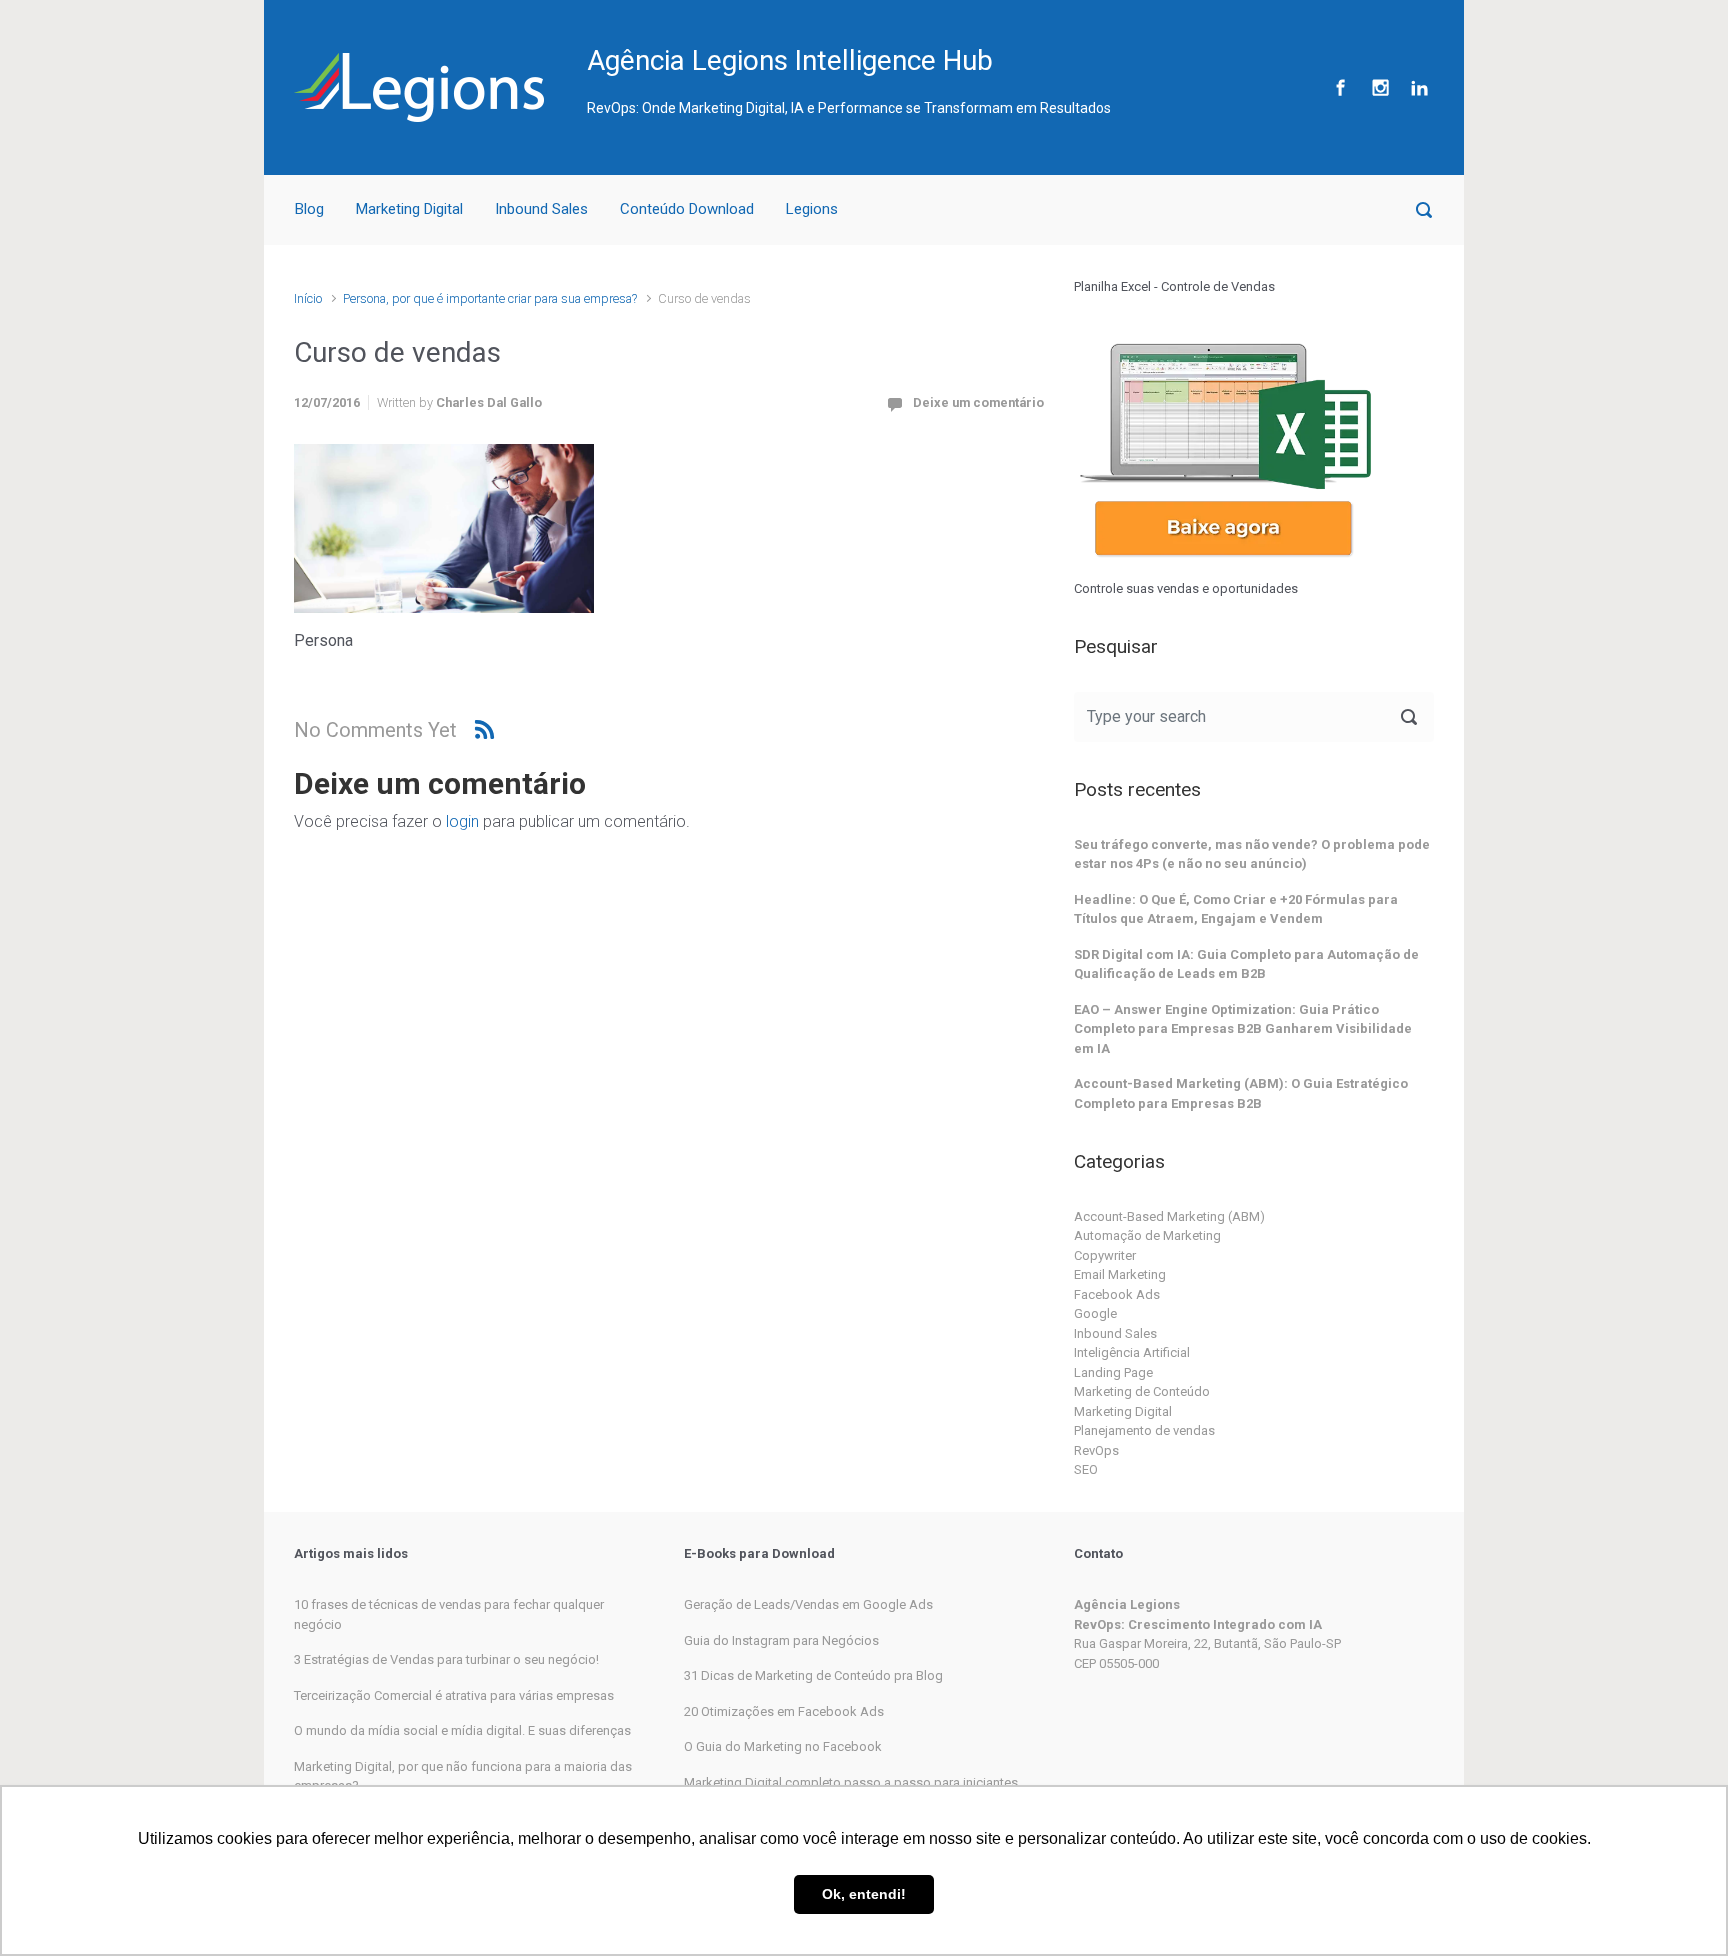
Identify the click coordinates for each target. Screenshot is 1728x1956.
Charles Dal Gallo (489, 402)
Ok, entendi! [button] (864, 1894)
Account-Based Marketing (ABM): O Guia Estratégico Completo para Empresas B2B (1241, 1093)
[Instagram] (1380, 87)
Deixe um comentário (978, 402)
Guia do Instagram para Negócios (781, 1640)
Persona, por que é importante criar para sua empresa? (490, 298)
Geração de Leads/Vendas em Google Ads (808, 1604)
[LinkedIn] (1417, 87)
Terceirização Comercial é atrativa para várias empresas (454, 1695)
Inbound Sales (541, 209)
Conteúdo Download (687, 209)
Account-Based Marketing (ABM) (1169, 1216)
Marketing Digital (409, 209)
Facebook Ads (1117, 1294)
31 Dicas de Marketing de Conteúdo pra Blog (813, 1675)
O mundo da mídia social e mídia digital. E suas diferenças (462, 1730)
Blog (309, 209)
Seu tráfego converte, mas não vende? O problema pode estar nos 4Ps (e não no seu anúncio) (1252, 854)
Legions (812, 209)
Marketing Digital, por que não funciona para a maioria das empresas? (463, 1776)
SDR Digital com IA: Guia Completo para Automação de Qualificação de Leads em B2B (1246, 964)
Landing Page (1113, 1372)
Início (308, 298)
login (462, 821)
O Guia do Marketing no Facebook (783, 1746)
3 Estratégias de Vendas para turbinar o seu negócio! (446, 1659)
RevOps (1096, 1450)
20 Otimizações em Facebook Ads (784, 1711)
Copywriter (1105, 1255)
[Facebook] (1340, 87)
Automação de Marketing (1147, 1235)
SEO (1086, 1469)
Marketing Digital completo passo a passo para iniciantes (851, 1782)
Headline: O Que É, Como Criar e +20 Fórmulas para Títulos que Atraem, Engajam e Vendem (1236, 909)
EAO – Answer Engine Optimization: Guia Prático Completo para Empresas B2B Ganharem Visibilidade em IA (1243, 1029)
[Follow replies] (484, 729)
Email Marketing (1120, 1274)
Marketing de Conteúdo (1142, 1391)
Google (1095, 1313)
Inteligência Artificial (1132, 1352)
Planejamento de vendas (1144, 1430)
